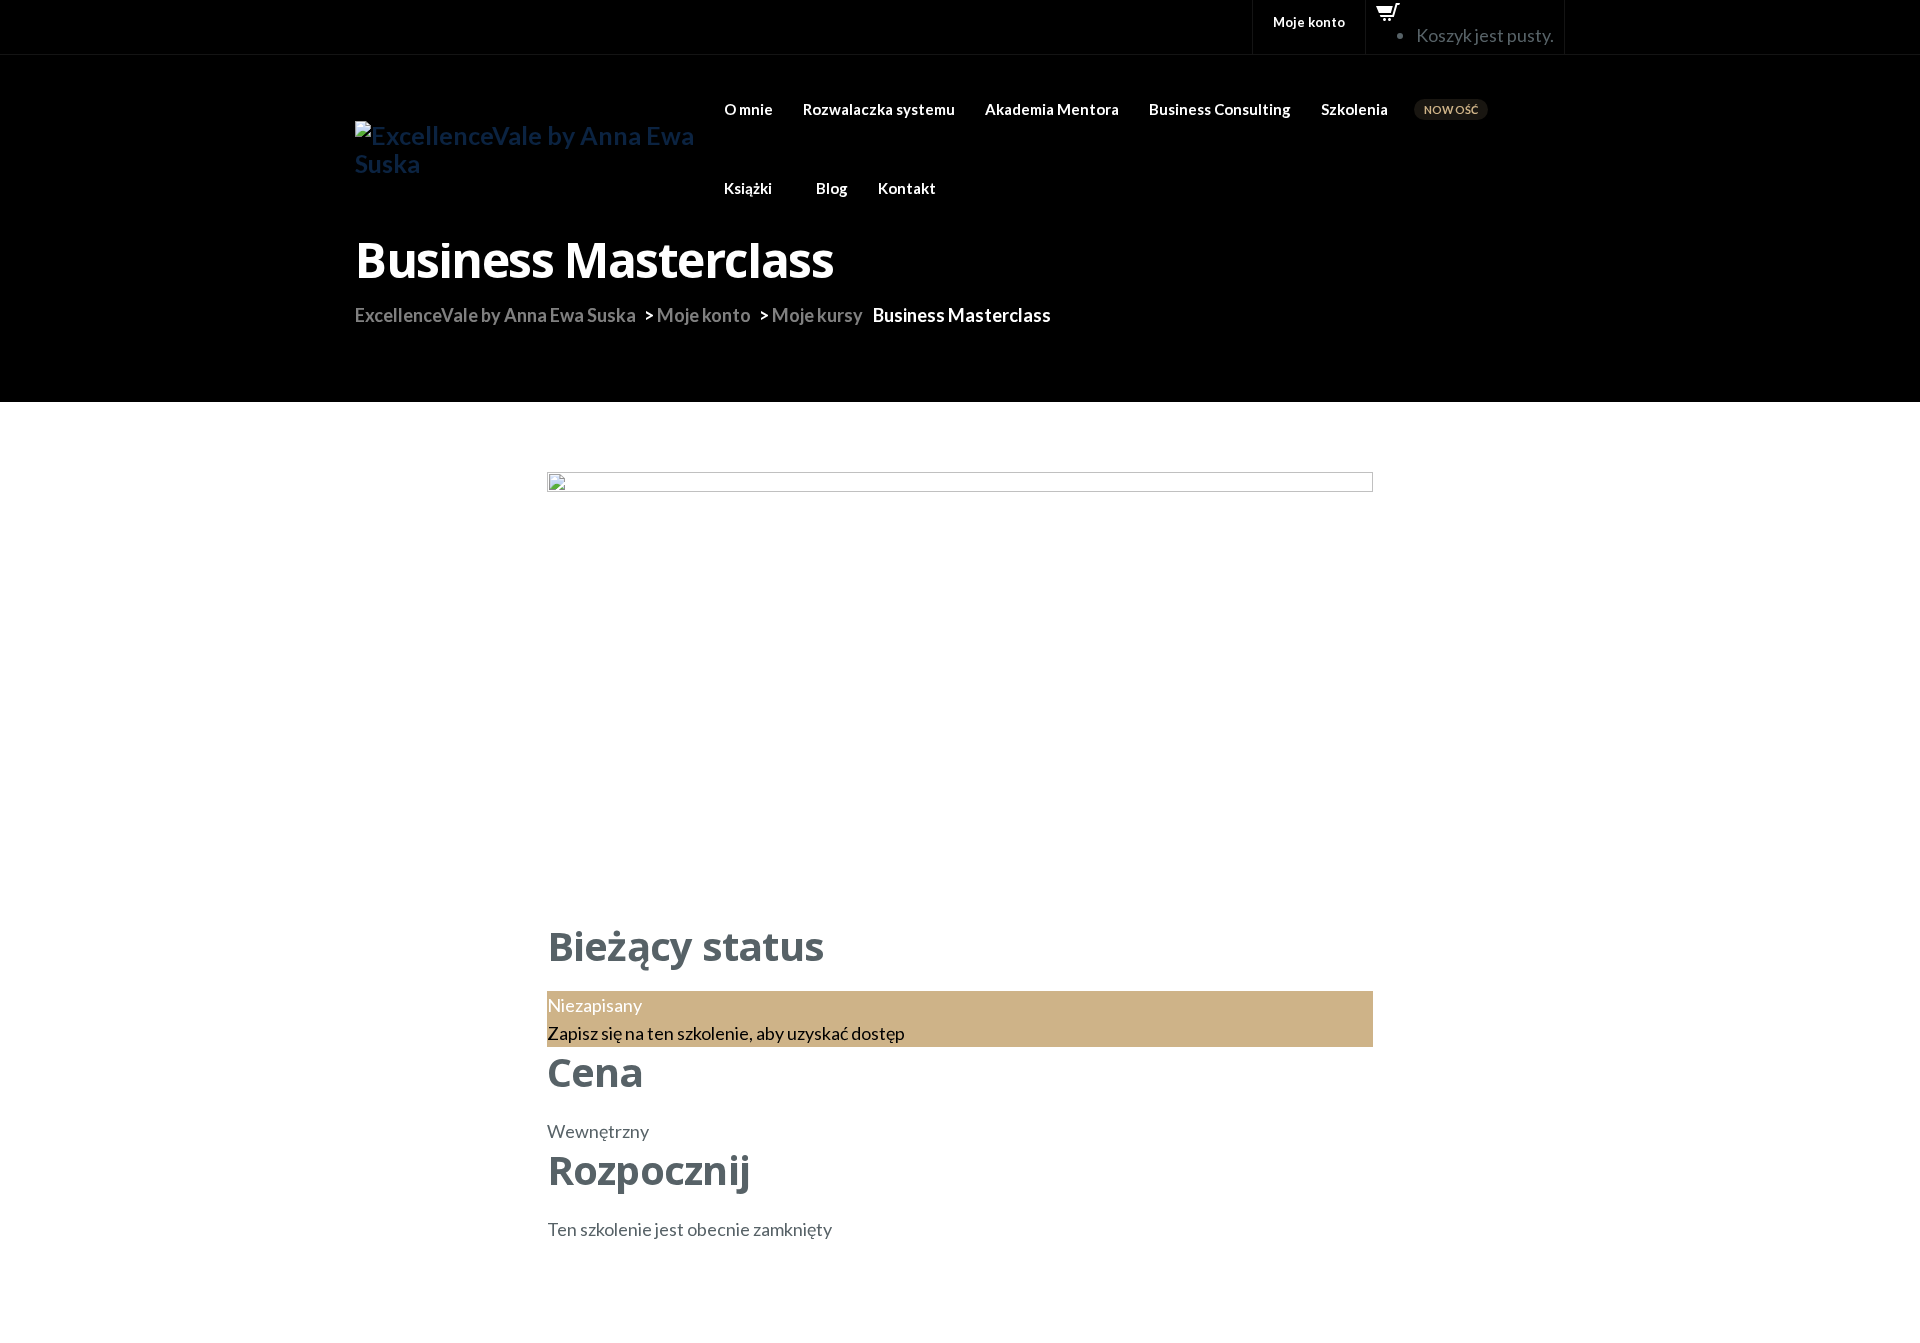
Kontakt (907, 188)
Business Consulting (1220, 109)
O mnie (748, 109)
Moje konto (1309, 22)
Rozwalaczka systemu (879, 109)
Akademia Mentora (1052, 109)
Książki (748, 188)
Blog (832, 188)
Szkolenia (1399, 109)
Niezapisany (594, 1005)
